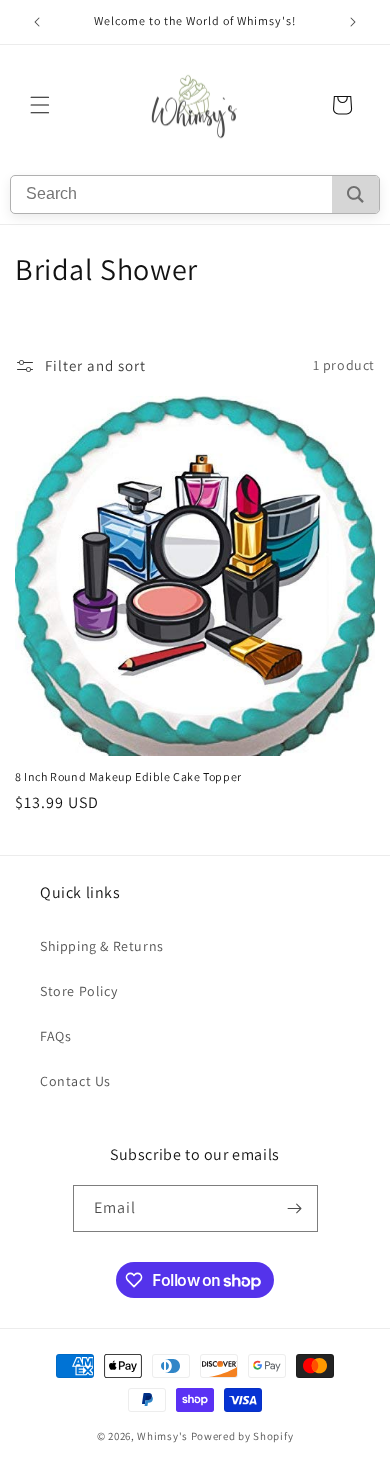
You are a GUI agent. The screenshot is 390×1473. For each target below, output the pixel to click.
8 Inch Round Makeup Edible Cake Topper (128, 776)
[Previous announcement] (37, 22)
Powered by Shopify (242, 1436)
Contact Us (75, 1081)
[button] (40, 105)
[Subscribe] (295, 1208)
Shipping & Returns (102, 946)
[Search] (355, 194)
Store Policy (78, 991)
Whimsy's (162, 1436)
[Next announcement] (353, 22)
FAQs (55, 1036)
